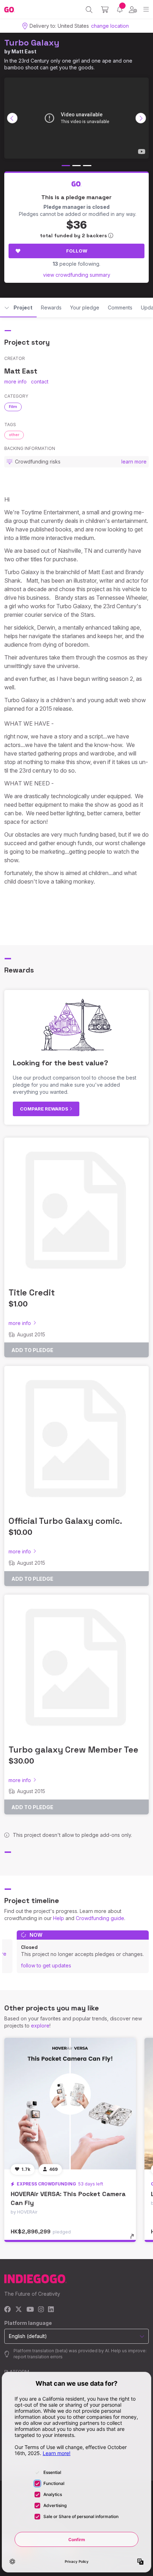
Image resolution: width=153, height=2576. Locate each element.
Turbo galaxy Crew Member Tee (73, 1750)
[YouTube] (30, 2310)
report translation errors (38, 2357)
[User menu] (133, 10)
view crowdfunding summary (77, 275)
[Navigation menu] (146, 9)
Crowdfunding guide (100, 1918)
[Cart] (105, 10)
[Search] (89, 10)
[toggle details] (134, 2239)
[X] (19, 2310)
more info (15, 381)
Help (59, 1918)
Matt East (24, 51)
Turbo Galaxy (32, 43)
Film (13, 407)
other (14, 435)
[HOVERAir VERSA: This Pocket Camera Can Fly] (70, 2104)
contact (40, 381)
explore (40, 2026)
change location (110, 26)
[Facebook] (8, 2310)
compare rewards (45, 1109)
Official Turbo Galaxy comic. (65, 1521)
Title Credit (32, 1292)
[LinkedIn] (51, 2310)
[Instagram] (41, 2310)
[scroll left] (12, 118)
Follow (77, 251)
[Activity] (120, 9)
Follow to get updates (46, 1965)
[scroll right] (141, 118)
